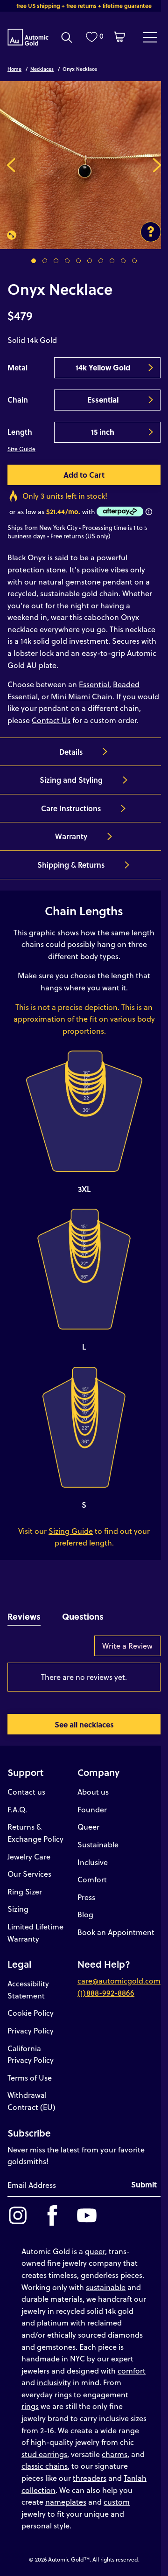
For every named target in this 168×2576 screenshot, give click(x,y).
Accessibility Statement (28, 1989)
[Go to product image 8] (112, 261)
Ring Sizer (25, 1891)
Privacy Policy (31, 2030)
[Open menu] (150, 37)
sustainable (106, 2287)
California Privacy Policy (31, 2054)
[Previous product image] (11, 165)
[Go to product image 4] (67, 261)
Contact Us (51, 720)
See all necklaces (84, 1724)
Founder (92, 1809)
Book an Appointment (116, 1932)
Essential (94, 684)
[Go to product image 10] (134, 261)
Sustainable (98, 1844)
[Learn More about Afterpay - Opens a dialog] (149, 512)
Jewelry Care (29, 1856)
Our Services (29, 1874)
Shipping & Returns (71, 865)
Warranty (71, 836)
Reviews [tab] (24, 1616)
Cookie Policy (31, 2013)
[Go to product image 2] (45, 261)
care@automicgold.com (119, 1981)
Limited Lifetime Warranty (35, 1932)
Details (71, 752)
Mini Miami (70, 696)
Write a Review (127, 1646)
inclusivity (54, 2382)
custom (117, 2502)
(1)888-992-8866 (106, 1993)
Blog (85, 1914)
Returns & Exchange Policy (35, 1833)
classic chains (45, 2466)
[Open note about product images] (151, 232)
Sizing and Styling (71, 780)
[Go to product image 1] (34, 261)
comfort (132, 2371)
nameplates (66, 2502)
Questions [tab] (83, 1616)
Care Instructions (71, 808)
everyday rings (47, 2394)
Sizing (18, 1909)
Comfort (92, 1879)
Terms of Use (30, 2078)
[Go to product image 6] (90, 261)
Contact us (26, 1792)
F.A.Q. (17, 1809)
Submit (144, 2184)
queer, (96, 2251)
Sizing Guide (71, 1531)
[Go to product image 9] (123, 261)
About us (93, 1792)
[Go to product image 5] (78, 261)
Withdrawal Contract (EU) (31, 2101)
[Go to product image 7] (101, 261)
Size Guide (21, 449)
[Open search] (67, 37)
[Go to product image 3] (56, 261)
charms (115, 2454)
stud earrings (44, 2454)
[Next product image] (157, 165)
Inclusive (93, 1862)
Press (86, 1897)
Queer (88, 1827)
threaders (90, 2478)
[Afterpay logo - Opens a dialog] (119, 512)
